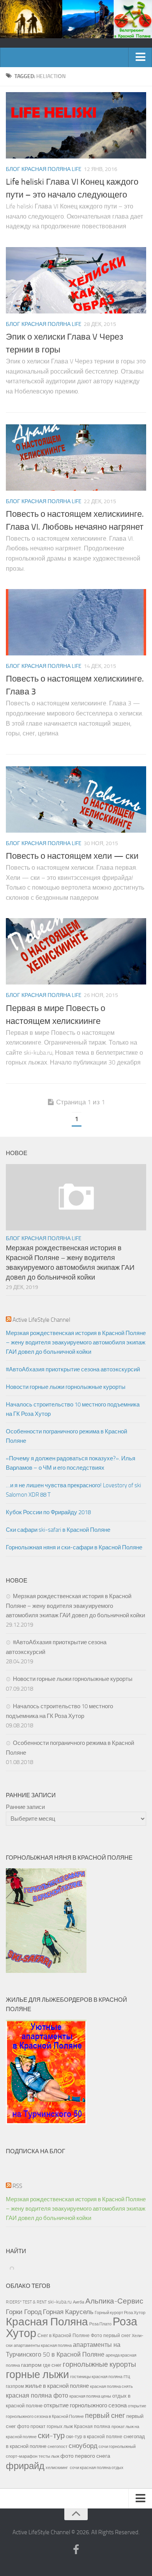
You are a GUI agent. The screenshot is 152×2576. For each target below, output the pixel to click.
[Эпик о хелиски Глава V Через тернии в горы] (76, 280)
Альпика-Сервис (114, 2301)
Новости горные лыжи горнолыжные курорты (66, 1387)
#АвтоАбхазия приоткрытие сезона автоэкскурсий (73, 1369)
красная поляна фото (37, 2395)
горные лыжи (37, 2375)
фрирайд (25, 2466)
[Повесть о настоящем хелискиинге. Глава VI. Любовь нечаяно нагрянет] (76, 458)
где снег (52, 2365)
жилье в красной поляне (57, 2386)
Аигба (79, 2302)
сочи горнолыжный (117, 2446)
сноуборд (83, 2446)
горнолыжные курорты (99, 2364)
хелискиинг (57, 2468)
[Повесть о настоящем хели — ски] (76, 799)
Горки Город (24, 2312)
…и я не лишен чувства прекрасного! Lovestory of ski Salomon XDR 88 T (73, 1490)
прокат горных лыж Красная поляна (70, 2426)
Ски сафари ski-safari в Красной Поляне (58, 1530)
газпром (31, 2365)
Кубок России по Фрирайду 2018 (48, 1512)
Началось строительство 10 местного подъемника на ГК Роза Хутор (73, 1409)
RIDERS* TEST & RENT (26, 2302)
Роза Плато (100, 2324)
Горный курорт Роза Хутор (120, 2313)
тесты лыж (49, 2456)
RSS (17, 2186)
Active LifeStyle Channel (41, 1320)
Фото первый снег (111, 2336)
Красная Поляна (47, 2322)
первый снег (105, 2416)
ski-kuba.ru (60, 2302)
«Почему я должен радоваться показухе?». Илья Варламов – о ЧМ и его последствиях (71, 1463)
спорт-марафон (22, 2456)
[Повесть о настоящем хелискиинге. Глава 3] (76, 622)
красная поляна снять (111, 2386)
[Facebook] (76, 2550)
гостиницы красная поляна (96, 2377)
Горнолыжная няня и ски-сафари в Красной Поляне (74, 1547)
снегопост (57, 2446)
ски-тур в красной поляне (94, 2437)
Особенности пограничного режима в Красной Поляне (66, 1436)
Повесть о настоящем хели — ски (72, 856)
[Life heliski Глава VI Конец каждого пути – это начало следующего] (76, 125)
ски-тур (51, 2436)
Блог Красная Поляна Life (44, 169)
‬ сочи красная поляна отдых (96, 2467)
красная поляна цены (90, 2396)
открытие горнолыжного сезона (85, 2405)
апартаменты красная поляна (43, 2345)
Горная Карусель (68, 2312)
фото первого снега (85, 2456)
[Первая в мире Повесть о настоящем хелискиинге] (76, 951)
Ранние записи (25, 1807)
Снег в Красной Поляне (64, 2336)
